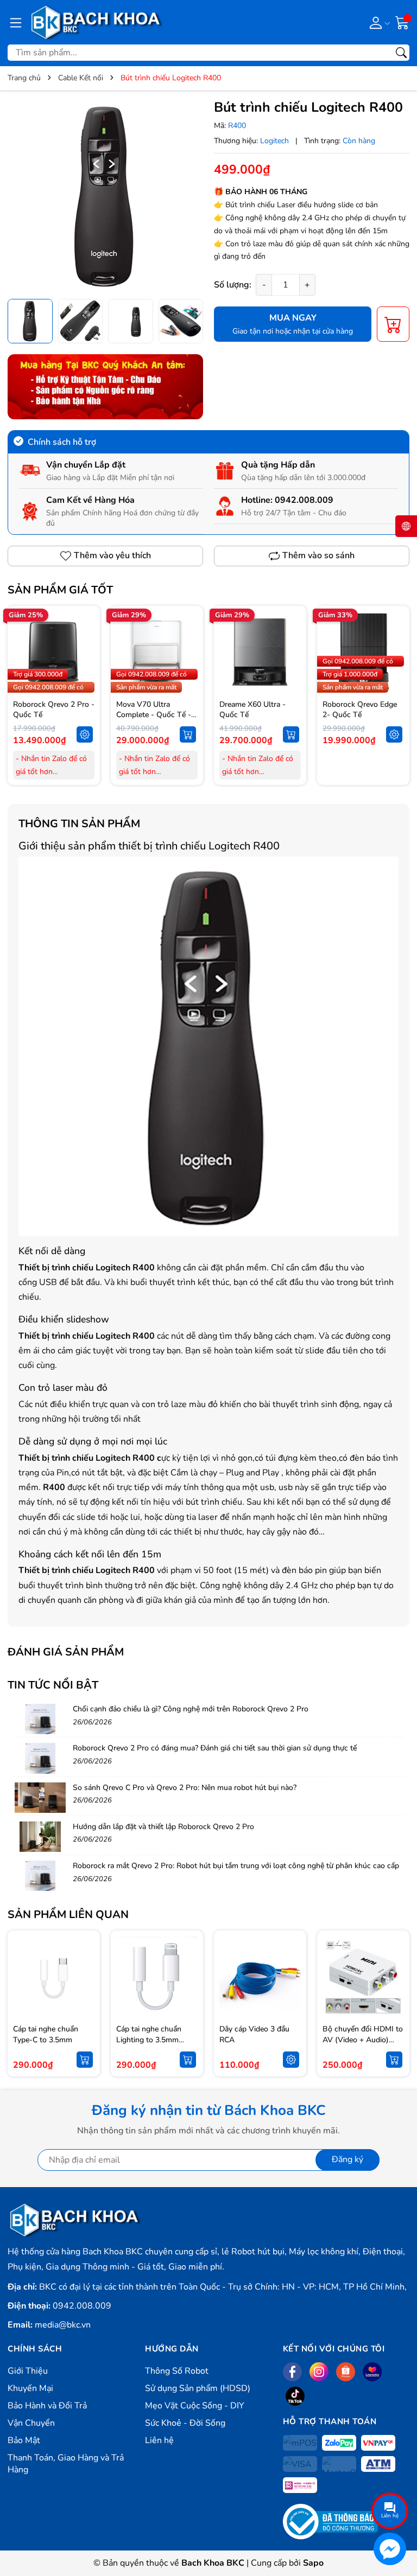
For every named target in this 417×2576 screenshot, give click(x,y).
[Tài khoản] (378, 22)
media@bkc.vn (63, 2325)
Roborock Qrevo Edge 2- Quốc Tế (360, 710)
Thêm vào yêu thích (112, 555)
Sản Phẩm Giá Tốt (60, 590)
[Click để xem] (105, 196)
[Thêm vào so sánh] (85, 675)
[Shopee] (346, 2372)
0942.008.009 (304, 500)
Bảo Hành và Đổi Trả (47, 2406)
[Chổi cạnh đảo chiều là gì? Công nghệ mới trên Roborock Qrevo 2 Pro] (40, 1719)
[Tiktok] (295, 2396)
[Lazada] (372, 2372)
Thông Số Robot (177, 2371)
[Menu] (16, 22)
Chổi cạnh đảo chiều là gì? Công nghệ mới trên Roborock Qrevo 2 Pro (191, 1709)
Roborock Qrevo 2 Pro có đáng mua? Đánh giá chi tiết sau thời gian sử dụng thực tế (215, 1748)
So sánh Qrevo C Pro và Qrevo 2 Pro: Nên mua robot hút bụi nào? (185, 1788)
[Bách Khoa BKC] (97, 22)
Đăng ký (347, 2159)
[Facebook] (292, 2372)
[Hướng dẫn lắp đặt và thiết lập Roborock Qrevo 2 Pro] (40, 1837)
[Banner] (105, 387)
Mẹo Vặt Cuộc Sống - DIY (195, 2406)
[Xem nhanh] (85, 629)
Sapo (313, 2563)
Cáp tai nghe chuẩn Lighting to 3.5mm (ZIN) (149, 2040)
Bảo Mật (24, 2440)
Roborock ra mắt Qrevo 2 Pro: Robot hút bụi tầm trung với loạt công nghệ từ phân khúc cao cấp (236, 1866)
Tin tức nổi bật (53, 1685)
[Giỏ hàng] (402, 22)
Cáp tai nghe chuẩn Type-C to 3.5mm (46, 2034)
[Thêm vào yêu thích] (85, 652)
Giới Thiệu (28, 2371)
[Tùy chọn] (85, 734)
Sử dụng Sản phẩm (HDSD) (198, 2388)
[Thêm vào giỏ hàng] (188, 734)
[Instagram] (319, 2372)
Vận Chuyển (31, 2423)
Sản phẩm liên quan (68, 1915)
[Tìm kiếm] (401, 53)
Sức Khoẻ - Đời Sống (185, 2423)
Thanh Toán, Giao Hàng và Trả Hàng (66, 2464)
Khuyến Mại (30, 2388)
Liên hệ (159, 2440)
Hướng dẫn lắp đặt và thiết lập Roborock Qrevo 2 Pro (163, 1827)
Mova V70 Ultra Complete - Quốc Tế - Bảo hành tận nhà (154, 715)
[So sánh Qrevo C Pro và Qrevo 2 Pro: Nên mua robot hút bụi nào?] (40, 1798)
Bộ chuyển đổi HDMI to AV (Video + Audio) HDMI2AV (363, 2040)
